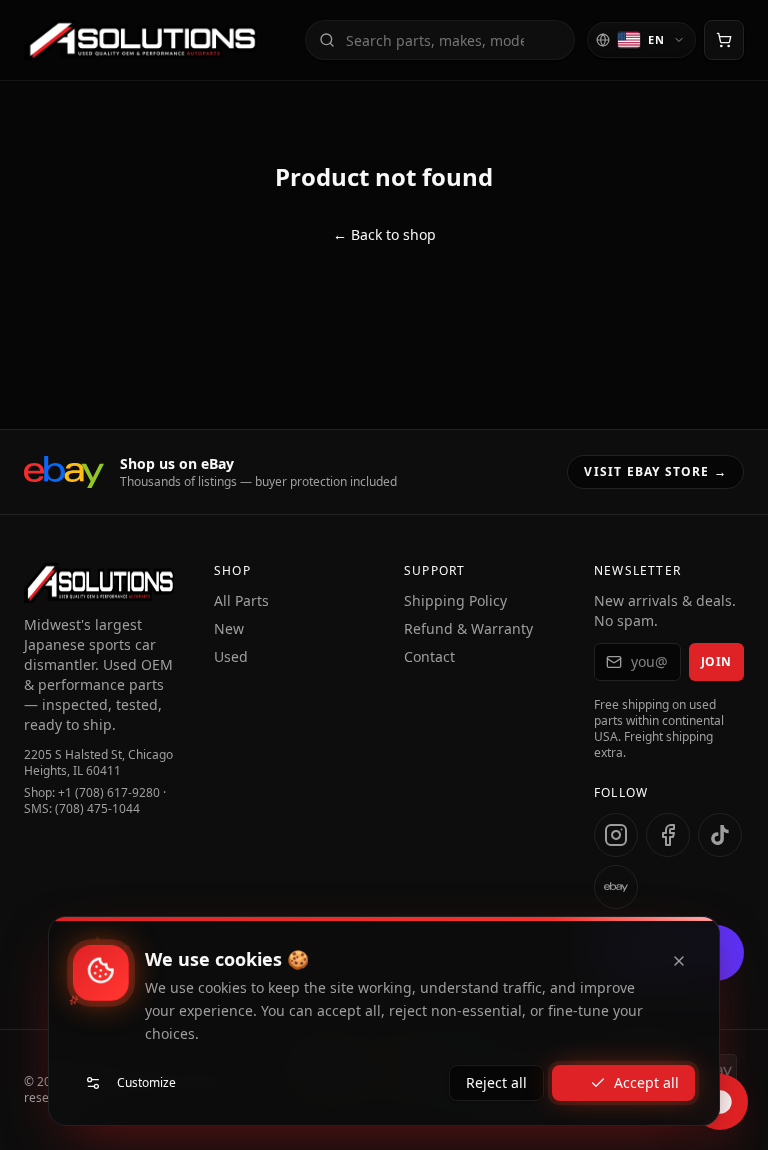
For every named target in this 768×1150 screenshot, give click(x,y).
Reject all (496, 1082)
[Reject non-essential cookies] (679, 961)
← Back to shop (384, 234)
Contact (429, 656)
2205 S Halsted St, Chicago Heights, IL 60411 (98, 763)
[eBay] (616, 887)
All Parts (241, 600)
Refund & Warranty (468, 628)
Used (231, 656)
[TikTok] (720, 835)
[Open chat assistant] (720, 1102)
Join (716, 661)
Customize (146, 1082)
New (229, 628)
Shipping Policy (455, 600)
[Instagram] (616, 835)
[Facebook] (668, 835)
